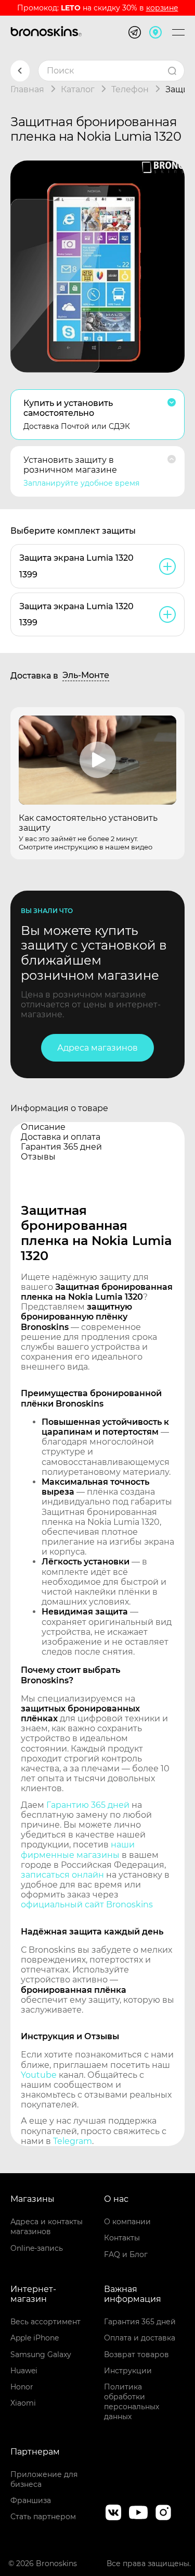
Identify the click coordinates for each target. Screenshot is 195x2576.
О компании (127, 2222)
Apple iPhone (35, 2338)
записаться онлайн (62, 1875)
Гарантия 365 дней (140, 2322)
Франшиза (31, 2500)
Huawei (24, 2371)
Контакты (122, 2238)
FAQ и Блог (126, 2254)
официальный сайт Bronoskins (87, 1905)
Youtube (39, 2075)
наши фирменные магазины (78, 1850)
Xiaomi (23, 2403)
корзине (162, 8)
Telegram (73, 2141)
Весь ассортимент (45, 2322)
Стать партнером (43, 2517)
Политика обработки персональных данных (132, 2402)
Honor (22, 2387)
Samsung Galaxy (41, 2355)
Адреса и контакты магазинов (47, 2227)
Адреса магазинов (97, 1048)
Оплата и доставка (140, 2338)
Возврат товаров (136, 2355)
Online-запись (37, 2248)
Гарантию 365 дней (88, 1805)
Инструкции (128, 2371)
